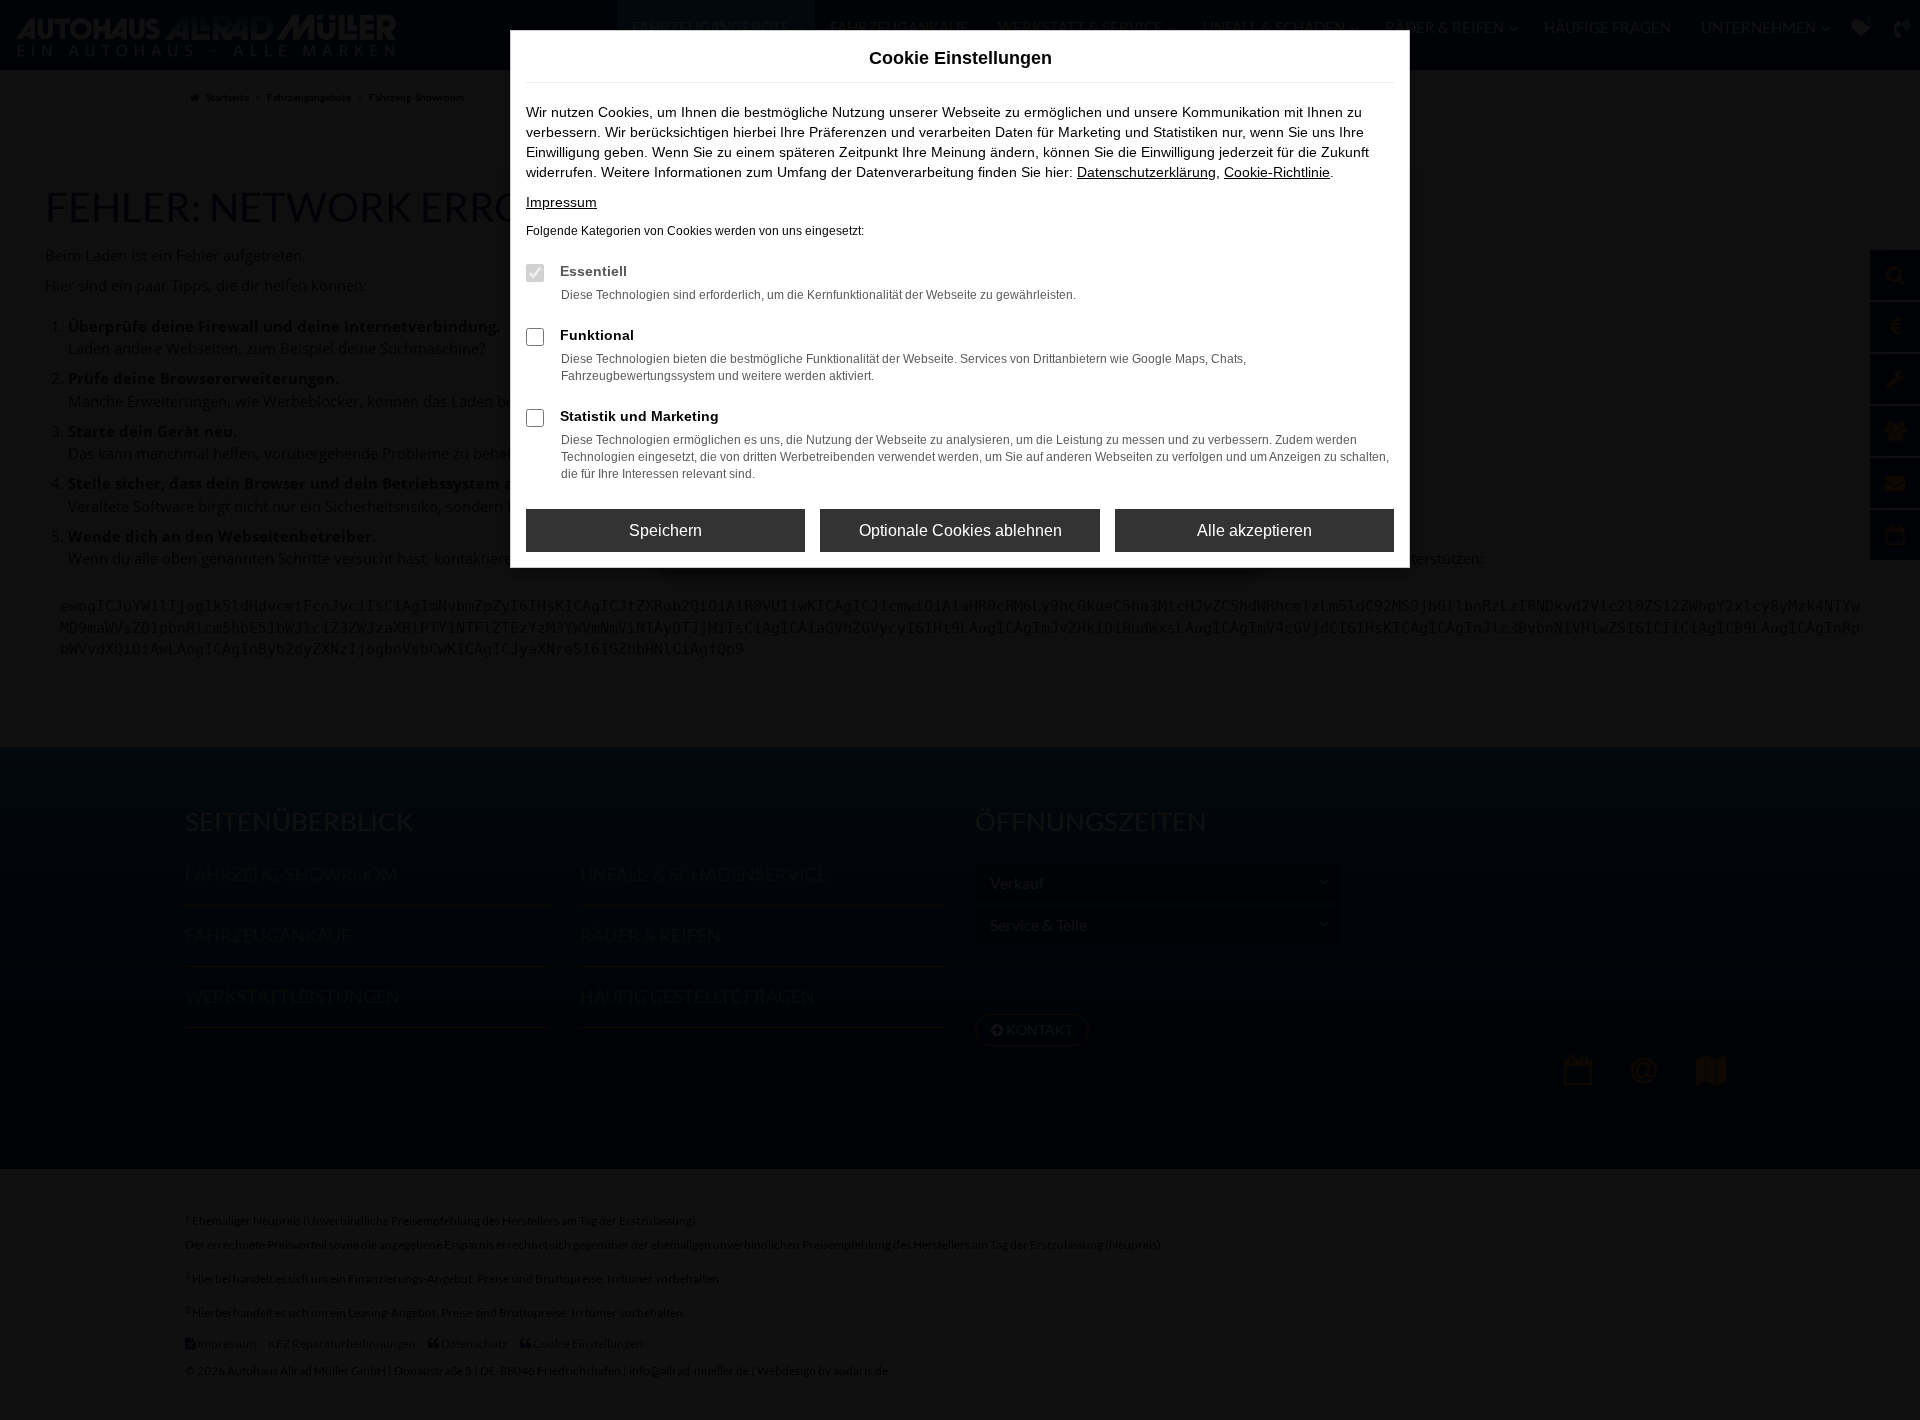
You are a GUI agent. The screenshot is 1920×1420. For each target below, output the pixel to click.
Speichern (665, 530)
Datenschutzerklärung (1146, 172)
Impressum (561, 202)
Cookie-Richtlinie (1277, 172)
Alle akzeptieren (1254, 530)
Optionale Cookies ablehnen (960, 530)
